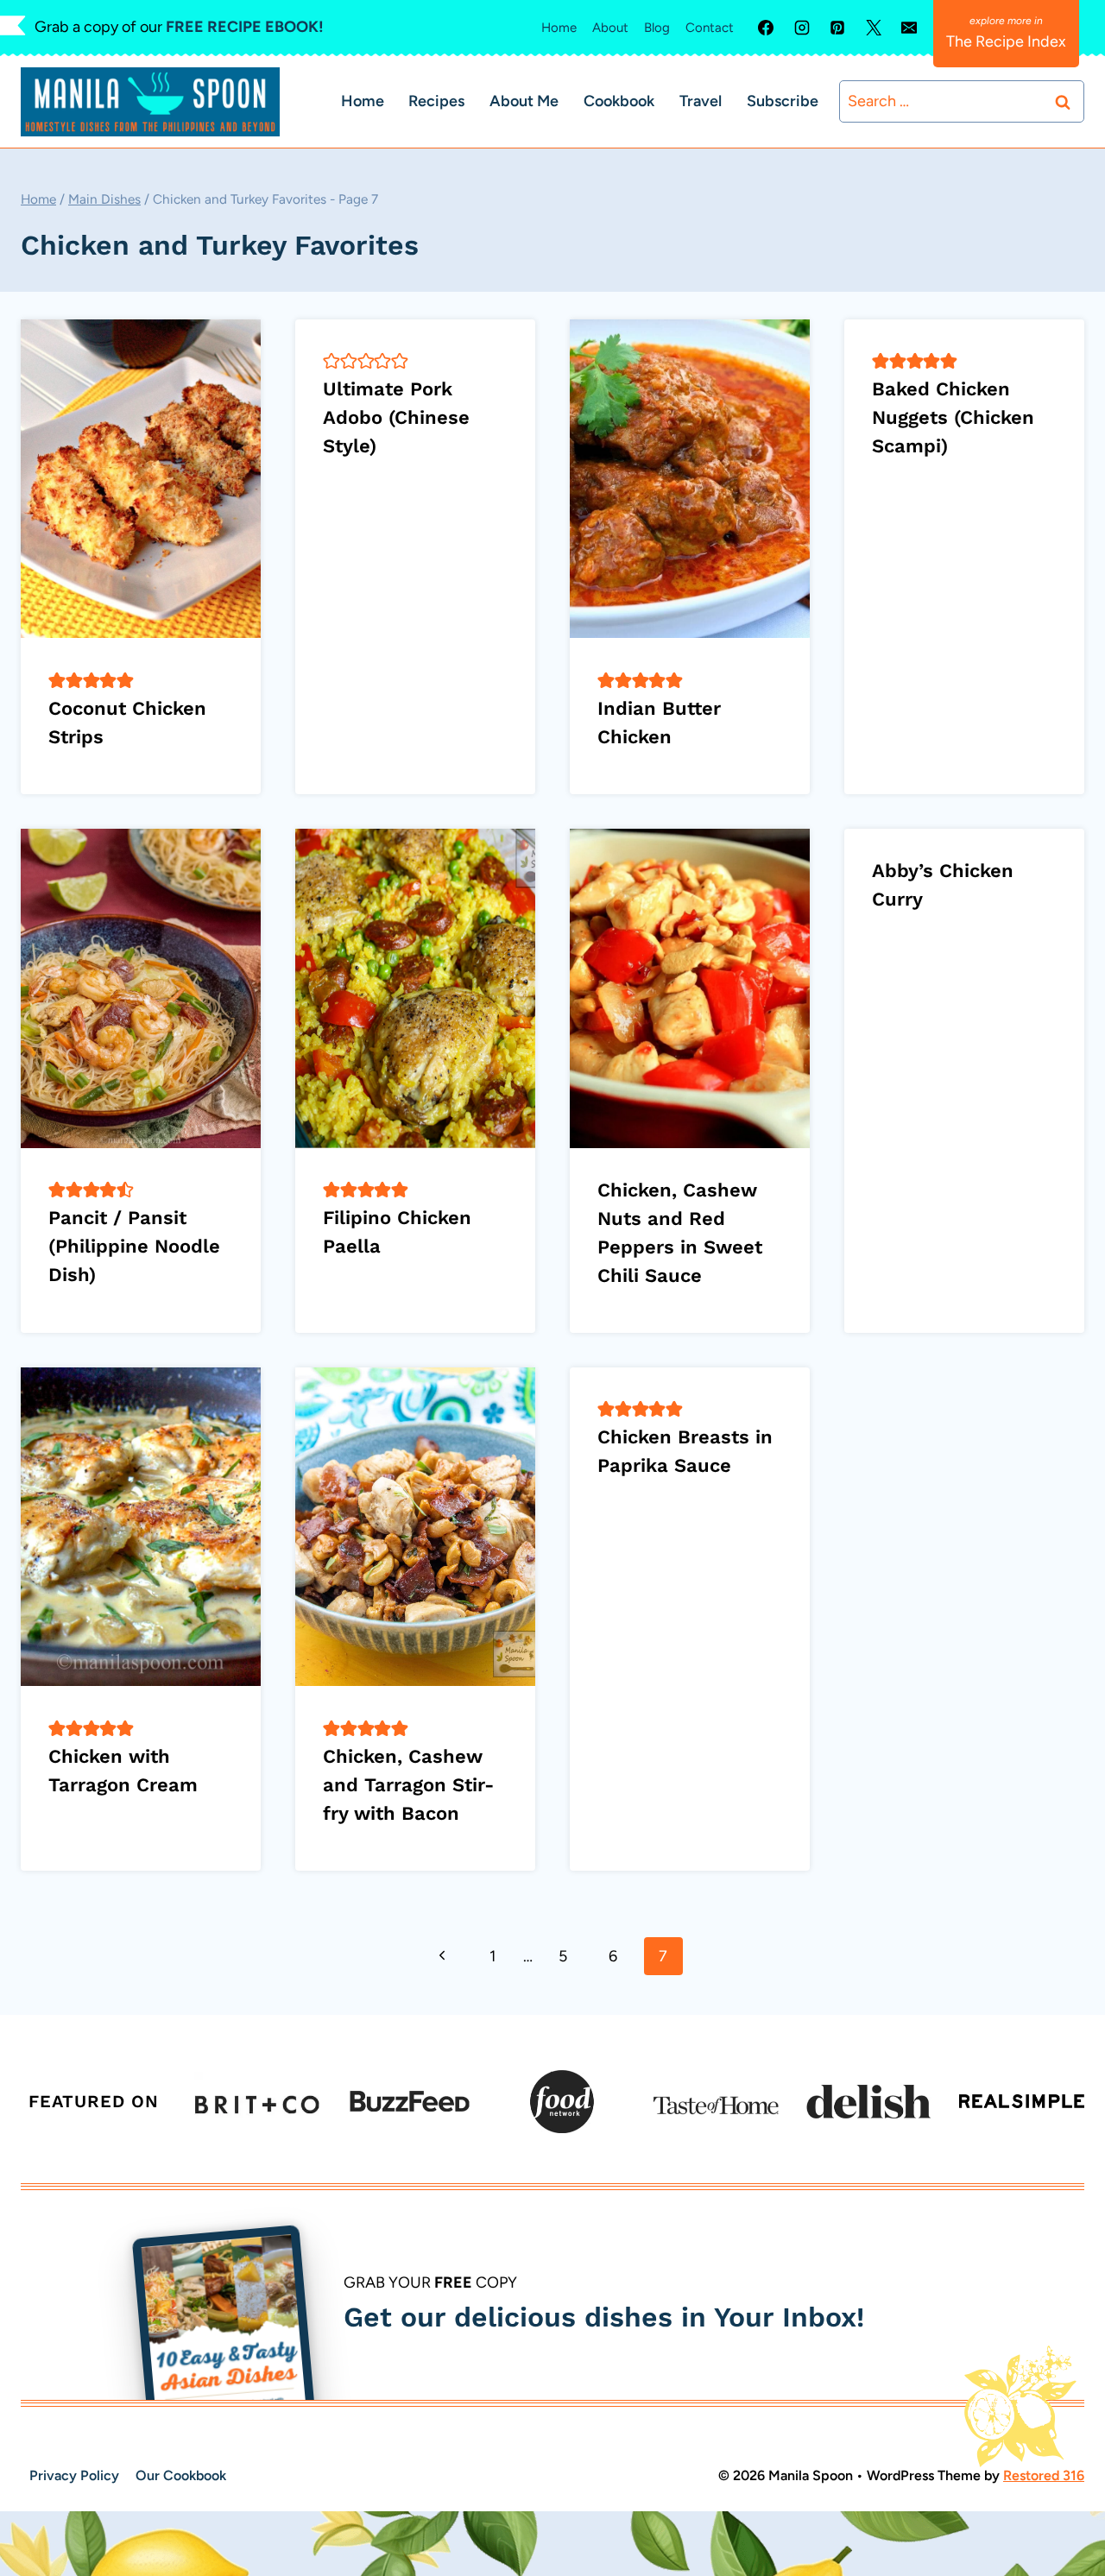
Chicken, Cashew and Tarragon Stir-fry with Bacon (408, 1785)
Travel (701, 101)
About (610, 28)
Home (559, 28)
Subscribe (783, 101)
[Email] (909, 28)
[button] (57, 679)
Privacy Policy (74, 2475)
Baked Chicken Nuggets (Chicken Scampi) (953, 417)
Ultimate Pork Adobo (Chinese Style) (396, 417)
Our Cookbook (181, 2475)
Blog (657, 28)
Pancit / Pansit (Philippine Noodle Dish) (134, 1246)
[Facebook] (766, 28)
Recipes (436, 101)
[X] (874, 28)
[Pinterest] (837, 28)
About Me (524, 101)
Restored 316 (1044, 2475)
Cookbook (619, 101)
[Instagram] (802, 28)
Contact (710, 28)
